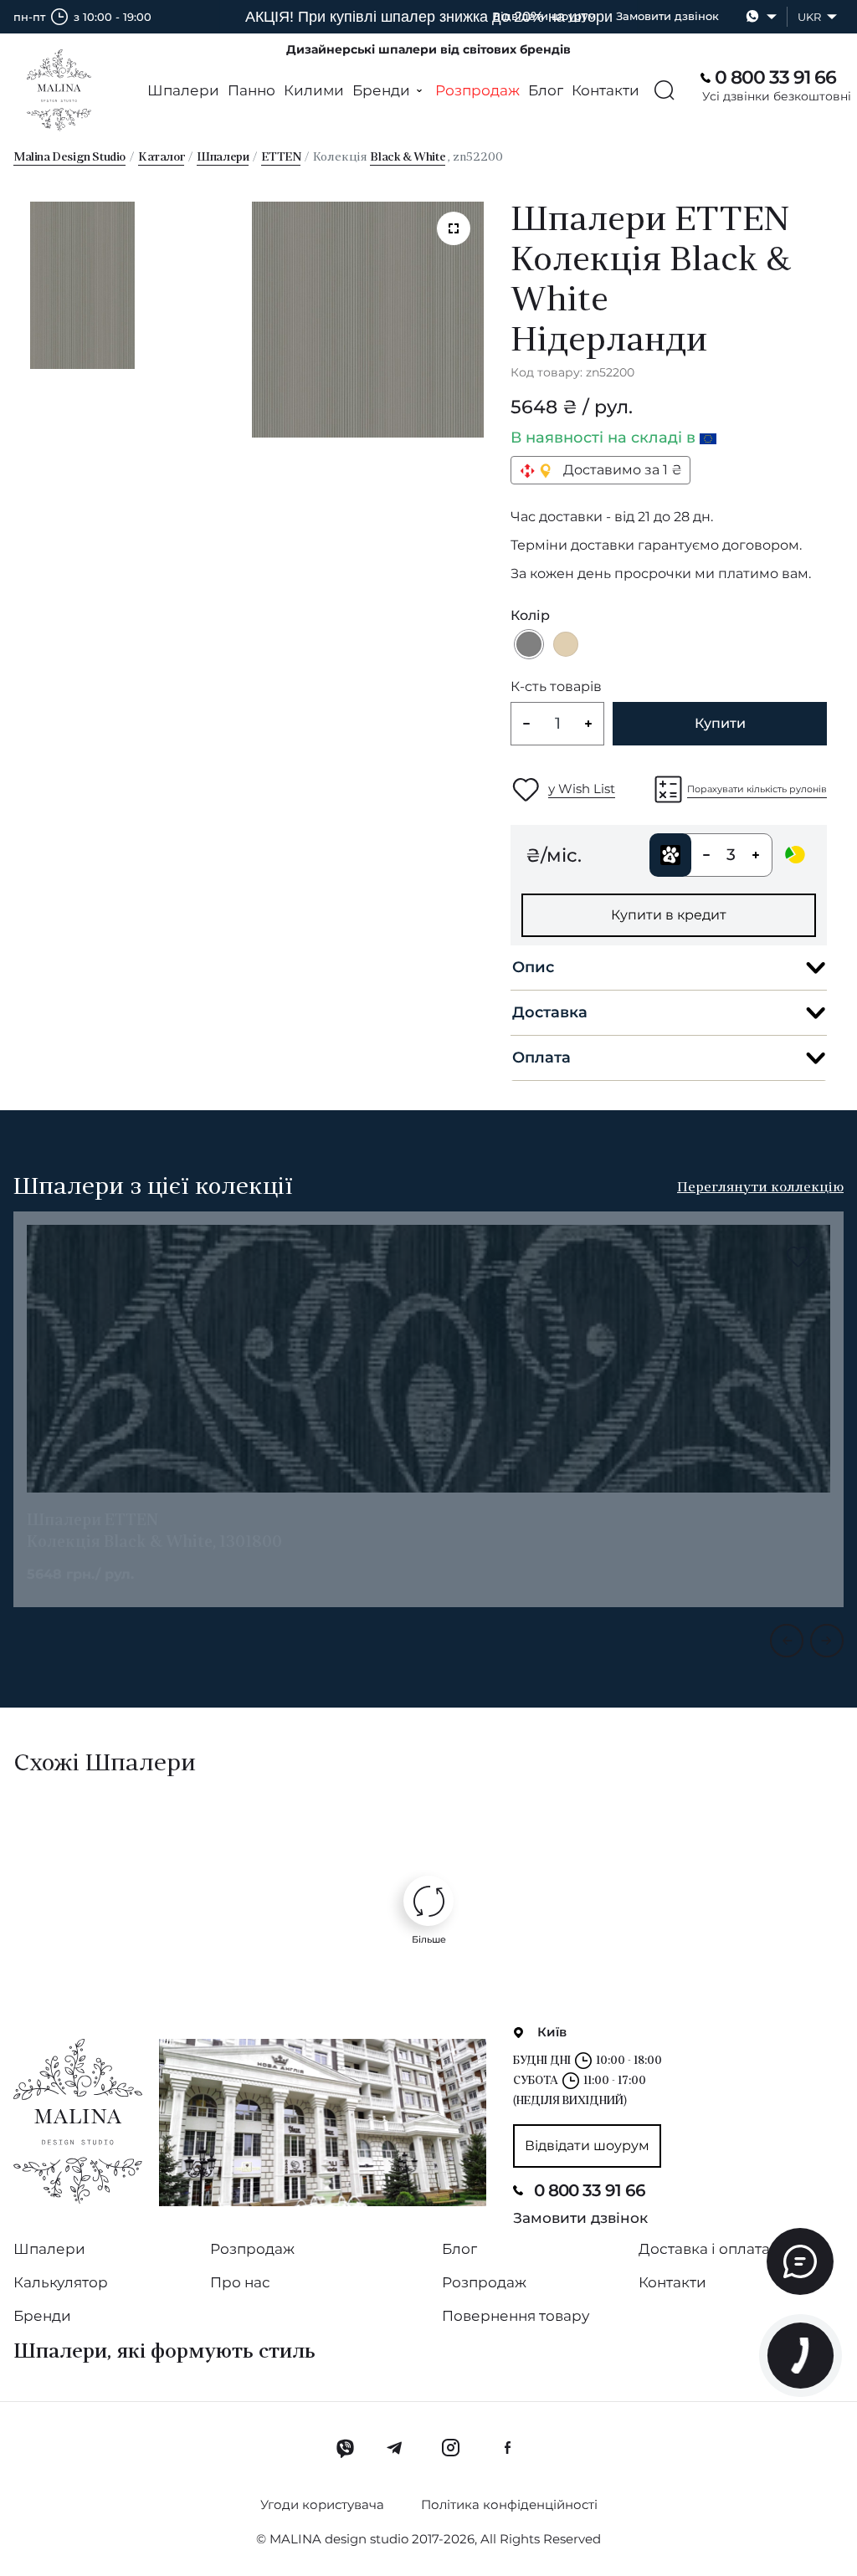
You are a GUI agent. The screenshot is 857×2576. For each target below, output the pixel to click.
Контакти (606, 90)
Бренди (42, 2316)
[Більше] (428, 1901)
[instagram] (450, 2448)
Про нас (240, 2282)
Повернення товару (516, 2316)
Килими (314, 90)
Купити (720, 723)
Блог (546, 90)
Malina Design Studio (69, 158)
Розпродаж (477, 90)
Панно (251, 90)
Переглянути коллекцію (760, 1188)
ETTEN (281, 158)
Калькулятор (61, 2282)
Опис (533, 967)
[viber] (345, 2448)
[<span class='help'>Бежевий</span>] (566, 644)
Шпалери (183, 90)
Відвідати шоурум (544, 16)
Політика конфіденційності (509, 2504)
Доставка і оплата (704, 2249)
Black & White (408, 158)
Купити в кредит (669, 915)
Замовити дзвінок (667, 16)
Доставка (550, 1012)
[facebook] (507, 2448)
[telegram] (395, 2448)
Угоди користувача (322, 2504)
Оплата (541, 1058)
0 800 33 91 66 (590, 2190)
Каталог (161, 158)
